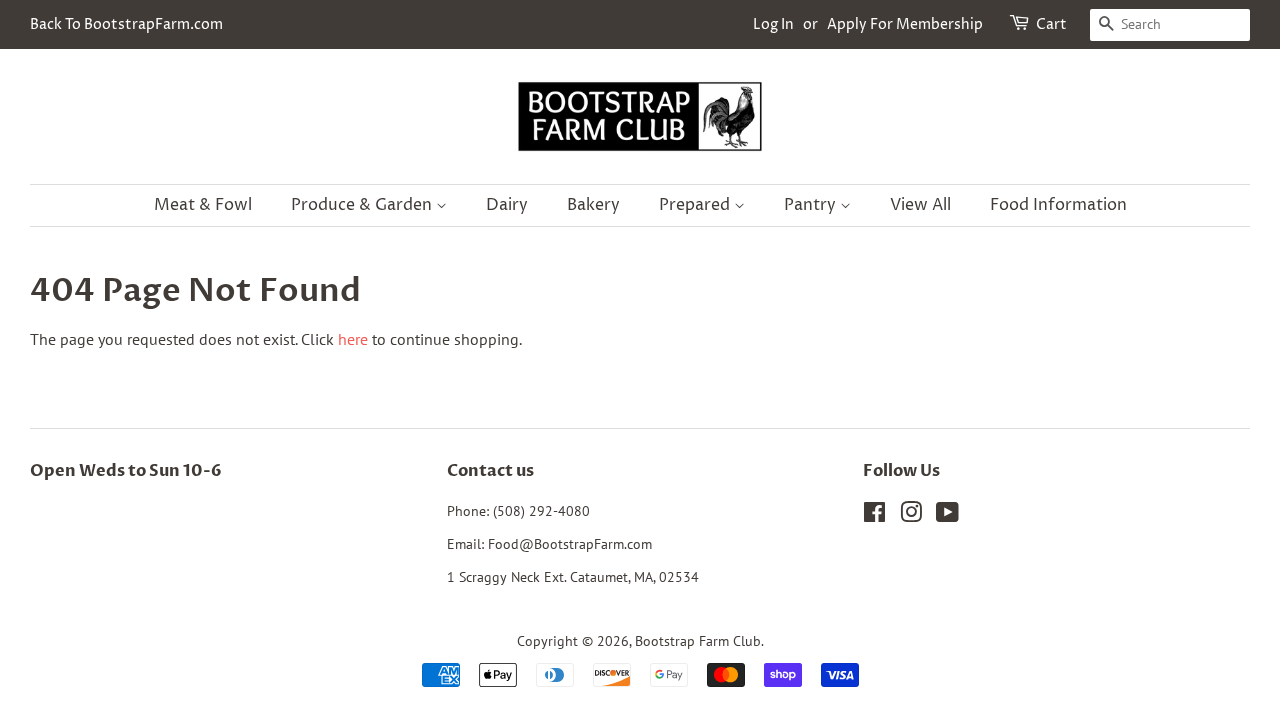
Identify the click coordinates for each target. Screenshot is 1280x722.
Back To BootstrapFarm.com (126, 24)
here (353, 339)
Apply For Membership (905, 24)
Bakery (593, 205)
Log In (773, 24)
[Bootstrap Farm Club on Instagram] (911, 516)
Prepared (696, 205)
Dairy (507, 205)
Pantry (812, 205)
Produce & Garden (363, 205)
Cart (1051, 24)
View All (920, 205)
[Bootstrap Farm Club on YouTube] (947, 516)
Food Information (1058, 205)
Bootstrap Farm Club (698, 641)
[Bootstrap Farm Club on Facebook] (874, 516)
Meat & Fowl (203, 205)
